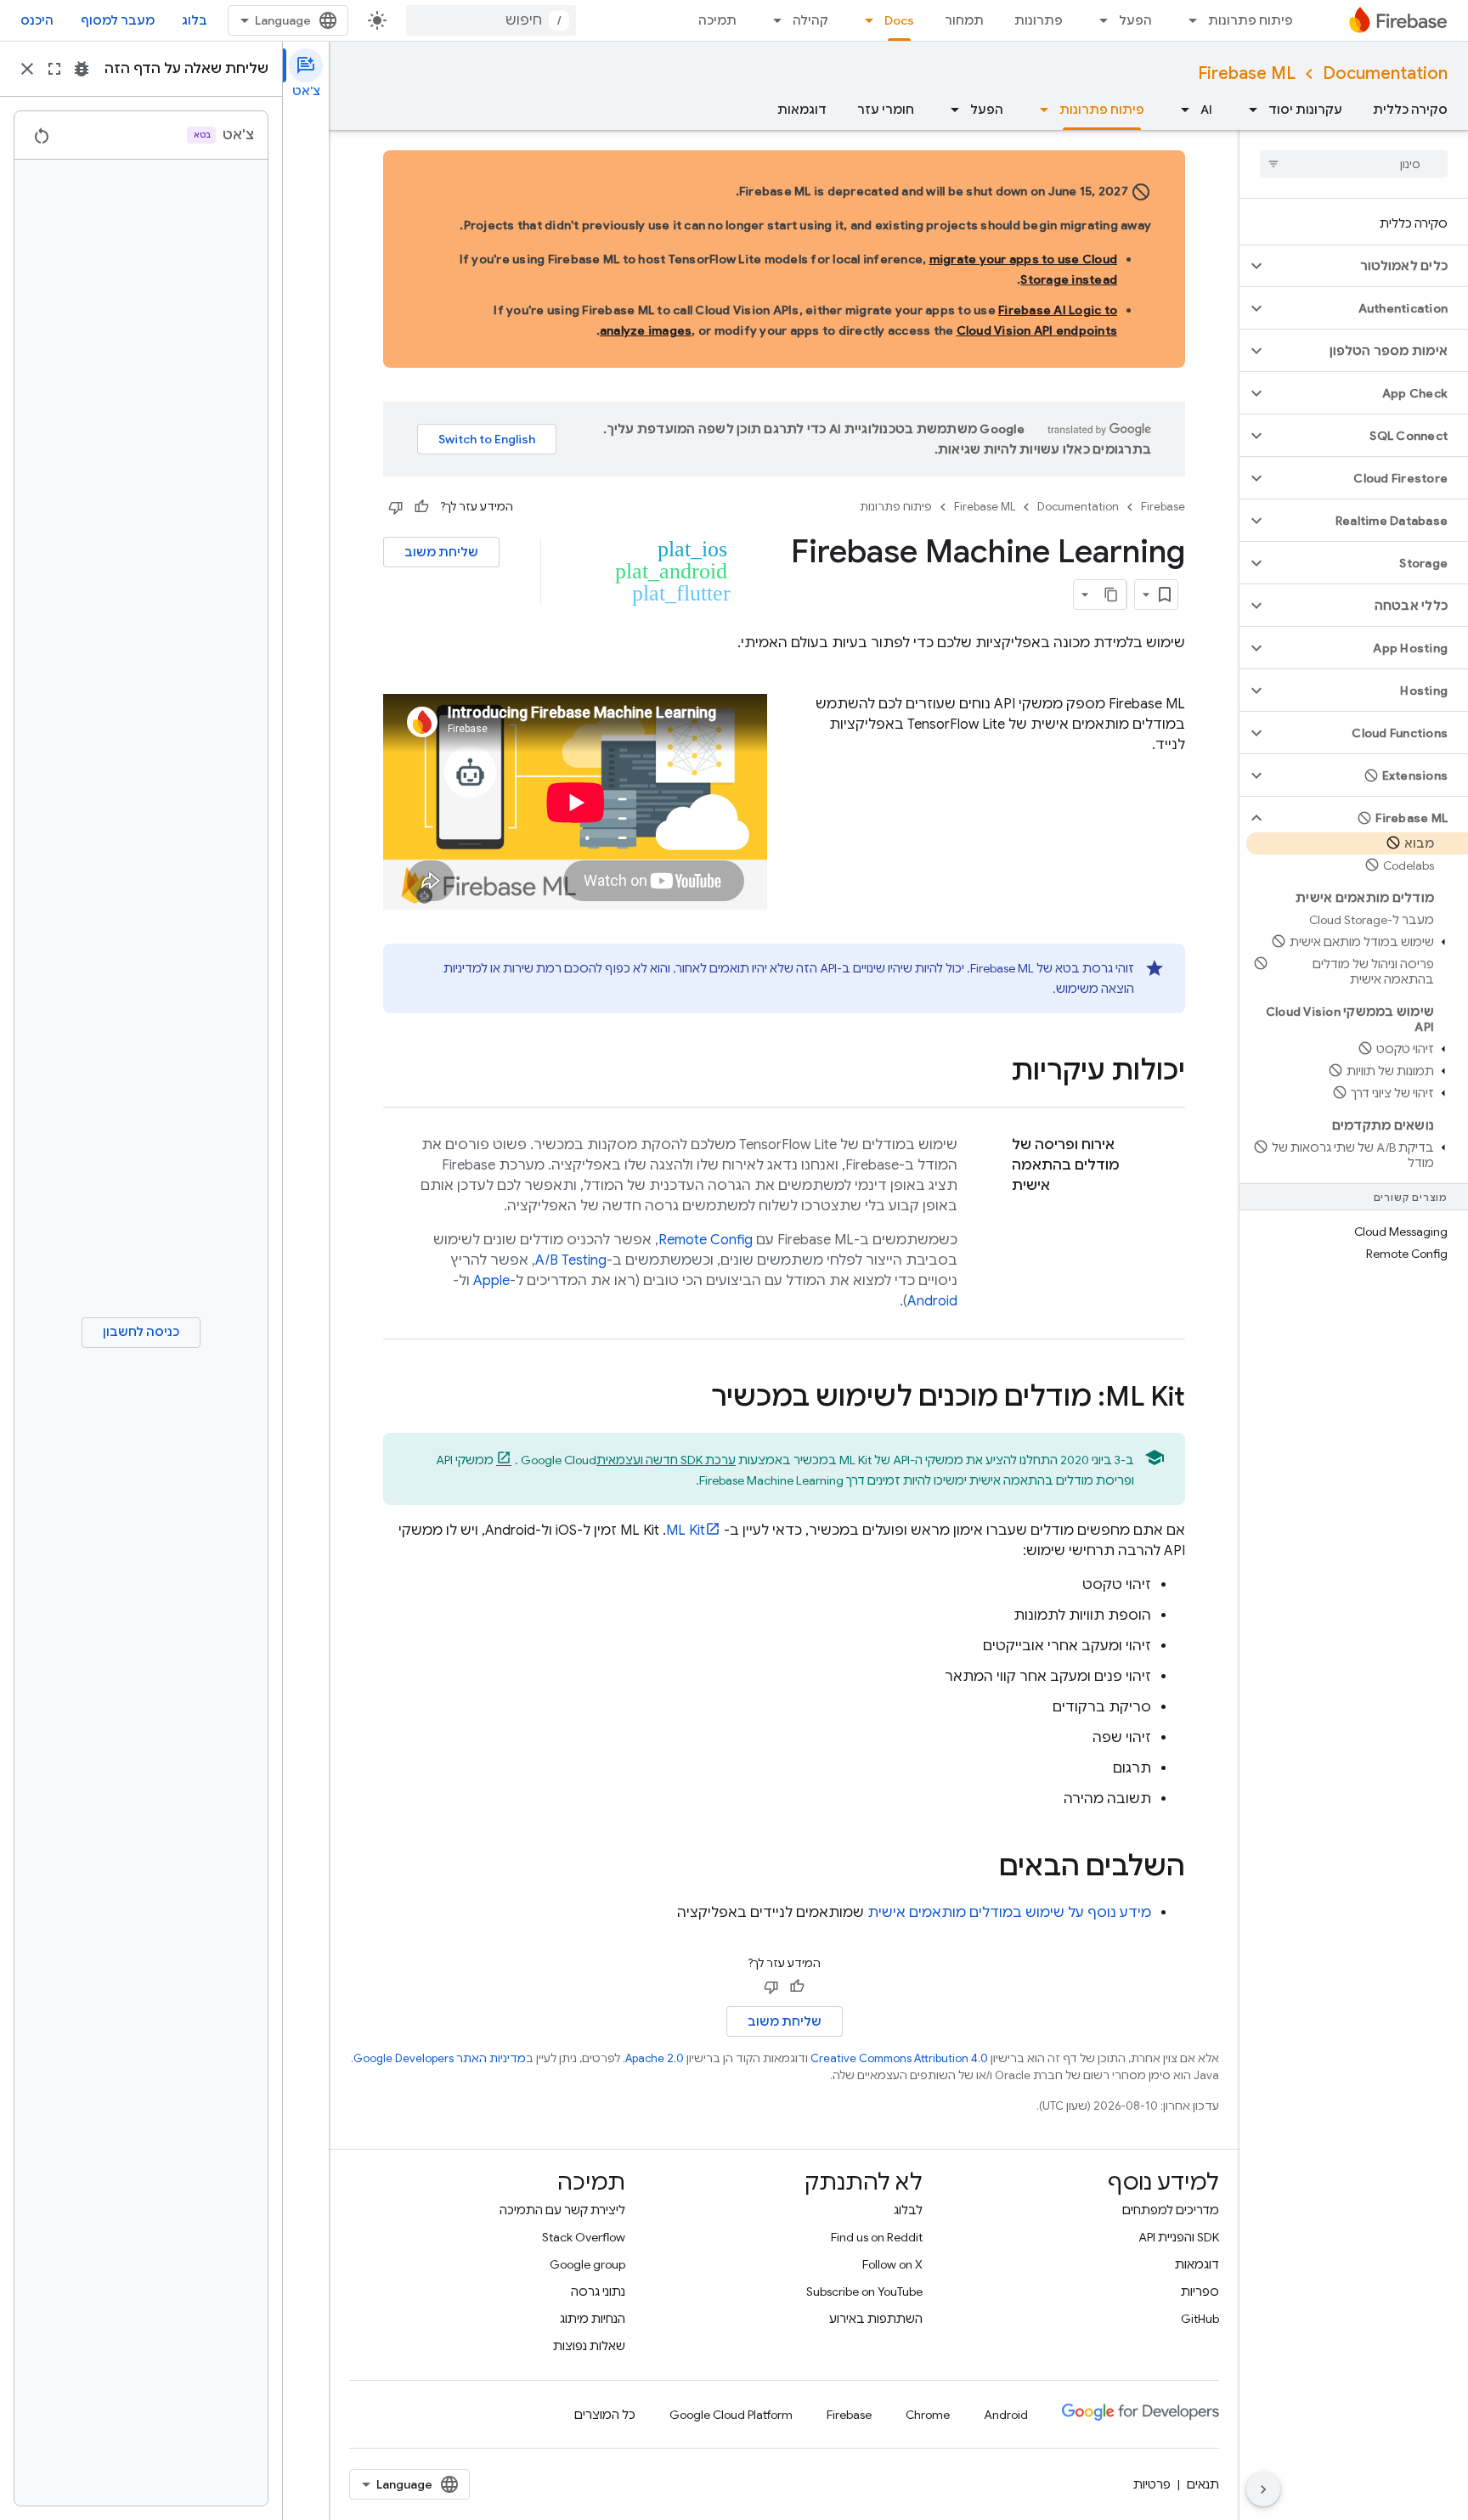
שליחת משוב (441, 552)
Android (932, 1301)
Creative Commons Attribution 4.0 (899, 2058)
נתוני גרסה (598, 2292)
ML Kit (686, 1531)
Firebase (1163, 507)
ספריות (1200, 2292)
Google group (587, 2264)
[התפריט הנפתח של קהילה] (772, 20)
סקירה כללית (1410, 110)
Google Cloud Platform (731, 2415)
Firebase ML (1247, 73)
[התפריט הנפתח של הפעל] (1098, 20)
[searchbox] (1354, 164)
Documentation (1385, 73)
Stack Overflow (584, 2237)
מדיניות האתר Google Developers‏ (440, 2058)
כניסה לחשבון (141, 1332)
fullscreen (54, 69)
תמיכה (717, 20)
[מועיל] (421, 507)
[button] (1367, 266)
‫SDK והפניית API (1179, 2237)
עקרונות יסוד (1305, 110)
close (27, 69)
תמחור (964, 20)
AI (1206, 110)
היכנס (37, 20)
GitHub (1200, 2319)
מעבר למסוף (118, 20)
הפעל (1135, 20)
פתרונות (1039, 20)
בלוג (195, 20)
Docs (899, 20)
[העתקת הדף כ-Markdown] (1111, 595)
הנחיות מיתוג (593, 2319)
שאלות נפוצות (589, 2346)
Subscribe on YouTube (864, 2292)
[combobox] (491, 20)
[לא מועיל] (396, 507)
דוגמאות (802, 110)
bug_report (82, 69)
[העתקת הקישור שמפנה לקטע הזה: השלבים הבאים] (982, 1869)
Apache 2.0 (655, 2058)
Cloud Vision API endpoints (1037, 330)
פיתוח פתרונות (1251, 20)
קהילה (810, 20)
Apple (491, 1281)
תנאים (1203, 2484)
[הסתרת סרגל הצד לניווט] (1263, 2489)
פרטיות (1152, 2484)
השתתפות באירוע (876, 2319)
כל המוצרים (605, 2415)
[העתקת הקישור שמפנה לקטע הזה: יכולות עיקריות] (994, 1073)
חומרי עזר (886, 110)
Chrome (928, 2415)
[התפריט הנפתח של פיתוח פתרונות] (1188, 20)
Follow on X (892, 2264)
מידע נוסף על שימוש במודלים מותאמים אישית (1009, 1913)
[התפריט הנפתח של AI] (1180, 110)
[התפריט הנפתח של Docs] (864, 20)
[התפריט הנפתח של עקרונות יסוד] (1248, 110)
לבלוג (908, 2210)
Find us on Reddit (877, 2237)
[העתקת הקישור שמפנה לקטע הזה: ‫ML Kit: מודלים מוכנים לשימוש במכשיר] (694, 1399)
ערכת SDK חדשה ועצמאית (666, 1460)
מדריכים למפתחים (1171, 2210)
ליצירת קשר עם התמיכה (562, 2210)
